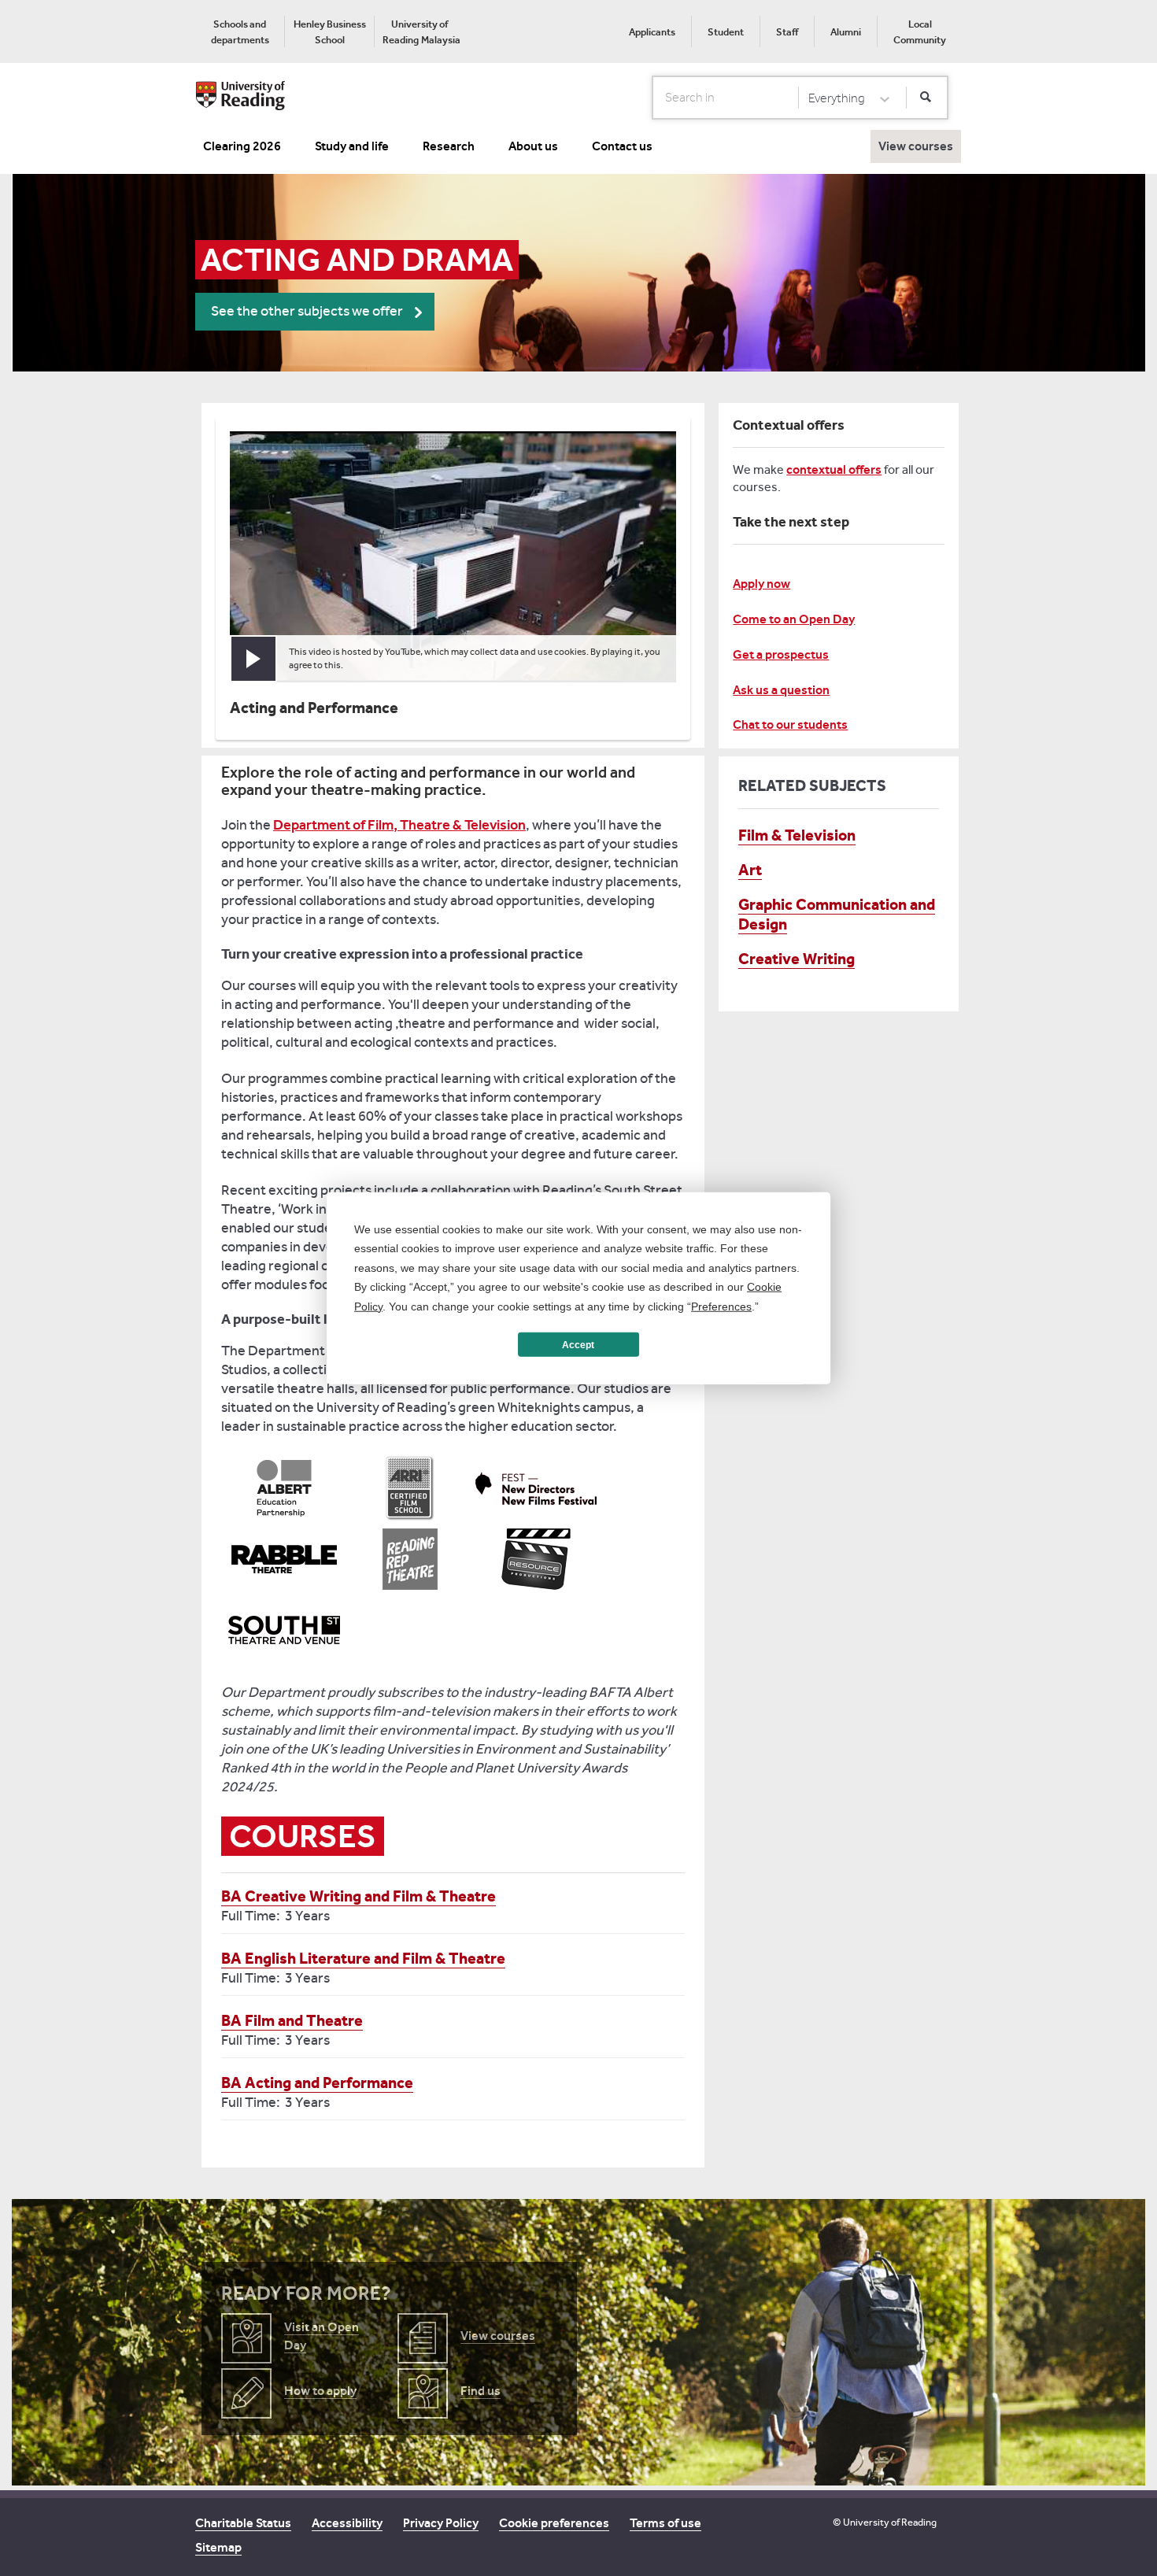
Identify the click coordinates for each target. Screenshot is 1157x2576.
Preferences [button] (721, 1306)
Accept (578, 1344)
